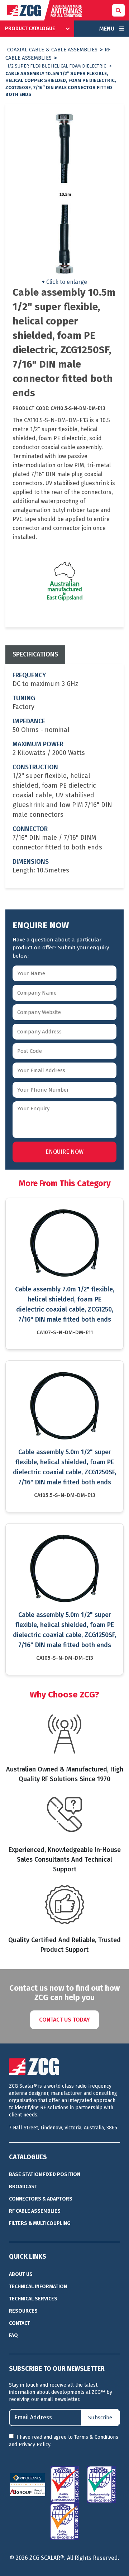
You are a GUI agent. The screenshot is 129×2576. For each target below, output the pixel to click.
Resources (23, 2311)
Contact (20, 2323)
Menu (107, 29)
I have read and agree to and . (64, 2441)
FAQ (13, 2335)
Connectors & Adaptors (41, 2199)
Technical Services (33, 2299)
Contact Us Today (64, 2020)
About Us (21, 2274)
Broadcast (23, 2187)
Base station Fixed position (45, 2174)
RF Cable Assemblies (35, 2211)
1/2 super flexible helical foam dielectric (57, 66)
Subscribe (100, 2418)
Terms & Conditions (96, 2437)
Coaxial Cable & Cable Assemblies (52, 50)
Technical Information (38, 2287)
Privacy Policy (34, 2445)
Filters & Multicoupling (40, 2223)
